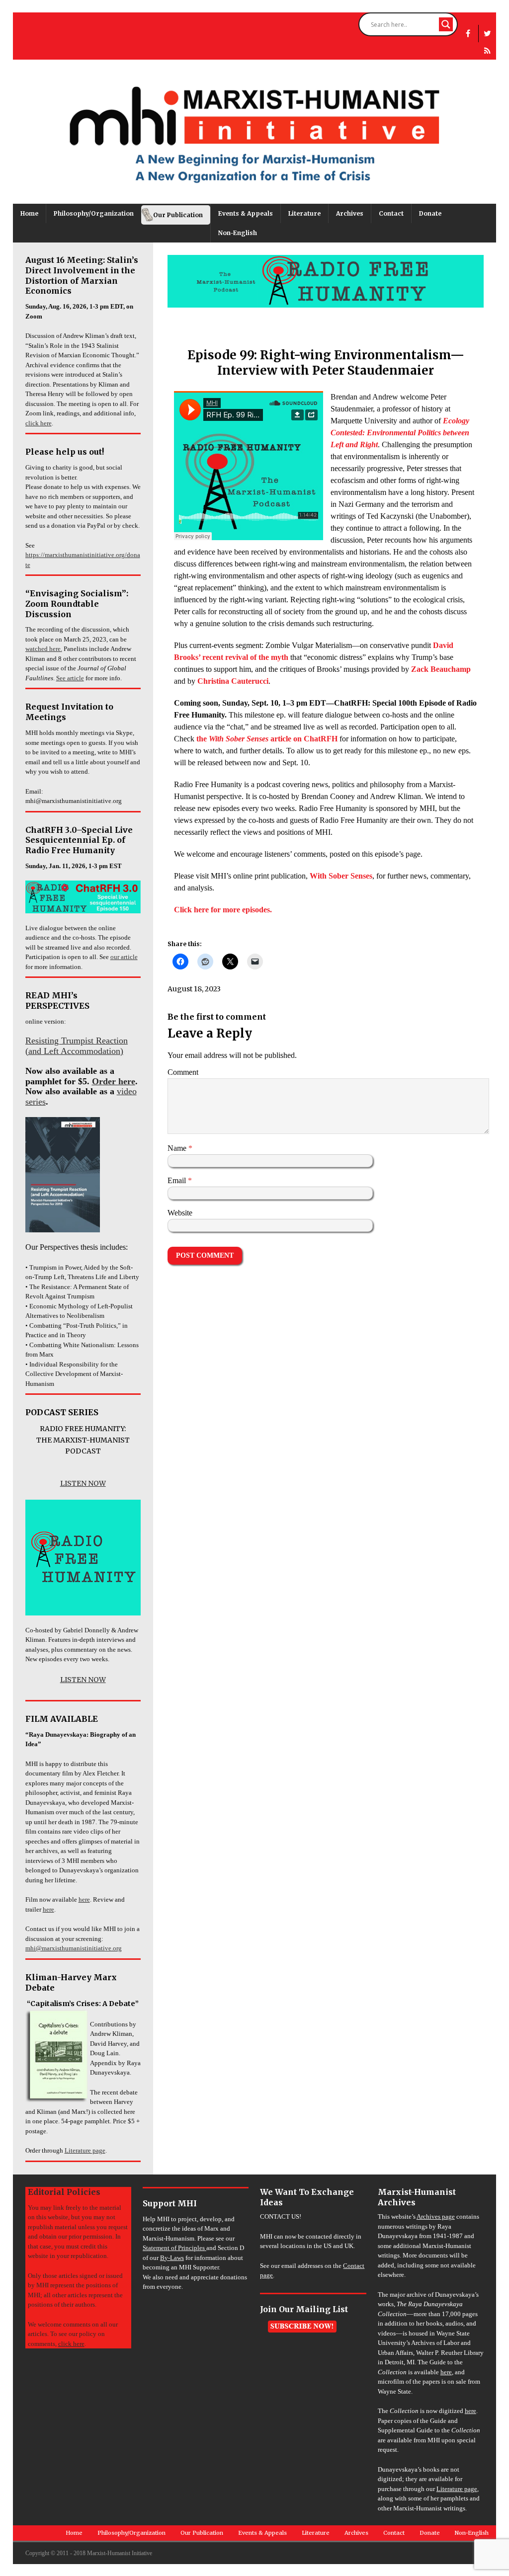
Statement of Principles (174, 2248)
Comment (183, 1072)
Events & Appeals (246, 213)
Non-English (238, 233)
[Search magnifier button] (446, 24)
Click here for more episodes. (223, 910)
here (84, 1899)
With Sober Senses (341, 876)
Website (180, 1213)
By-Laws (172, 2258)
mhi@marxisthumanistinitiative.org (74, 1948)
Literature (304, 213)
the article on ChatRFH (267, 739)
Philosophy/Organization (94, 213)
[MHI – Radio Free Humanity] (487, 51)
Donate (430, 213)
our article (124, 957)
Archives (350, 213)
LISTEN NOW (83, 1483)
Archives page (436, 2216)
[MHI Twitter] (487, 34)
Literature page (85, 2150)
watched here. (44, 649)
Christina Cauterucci (233, 681)
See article (70, 678)
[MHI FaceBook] (468, 34)
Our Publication (178, 215)
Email (178, 1180)
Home (29, 213)
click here (39, 423)
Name (178, 1148)
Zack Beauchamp (441, 669)
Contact (391, 213)
